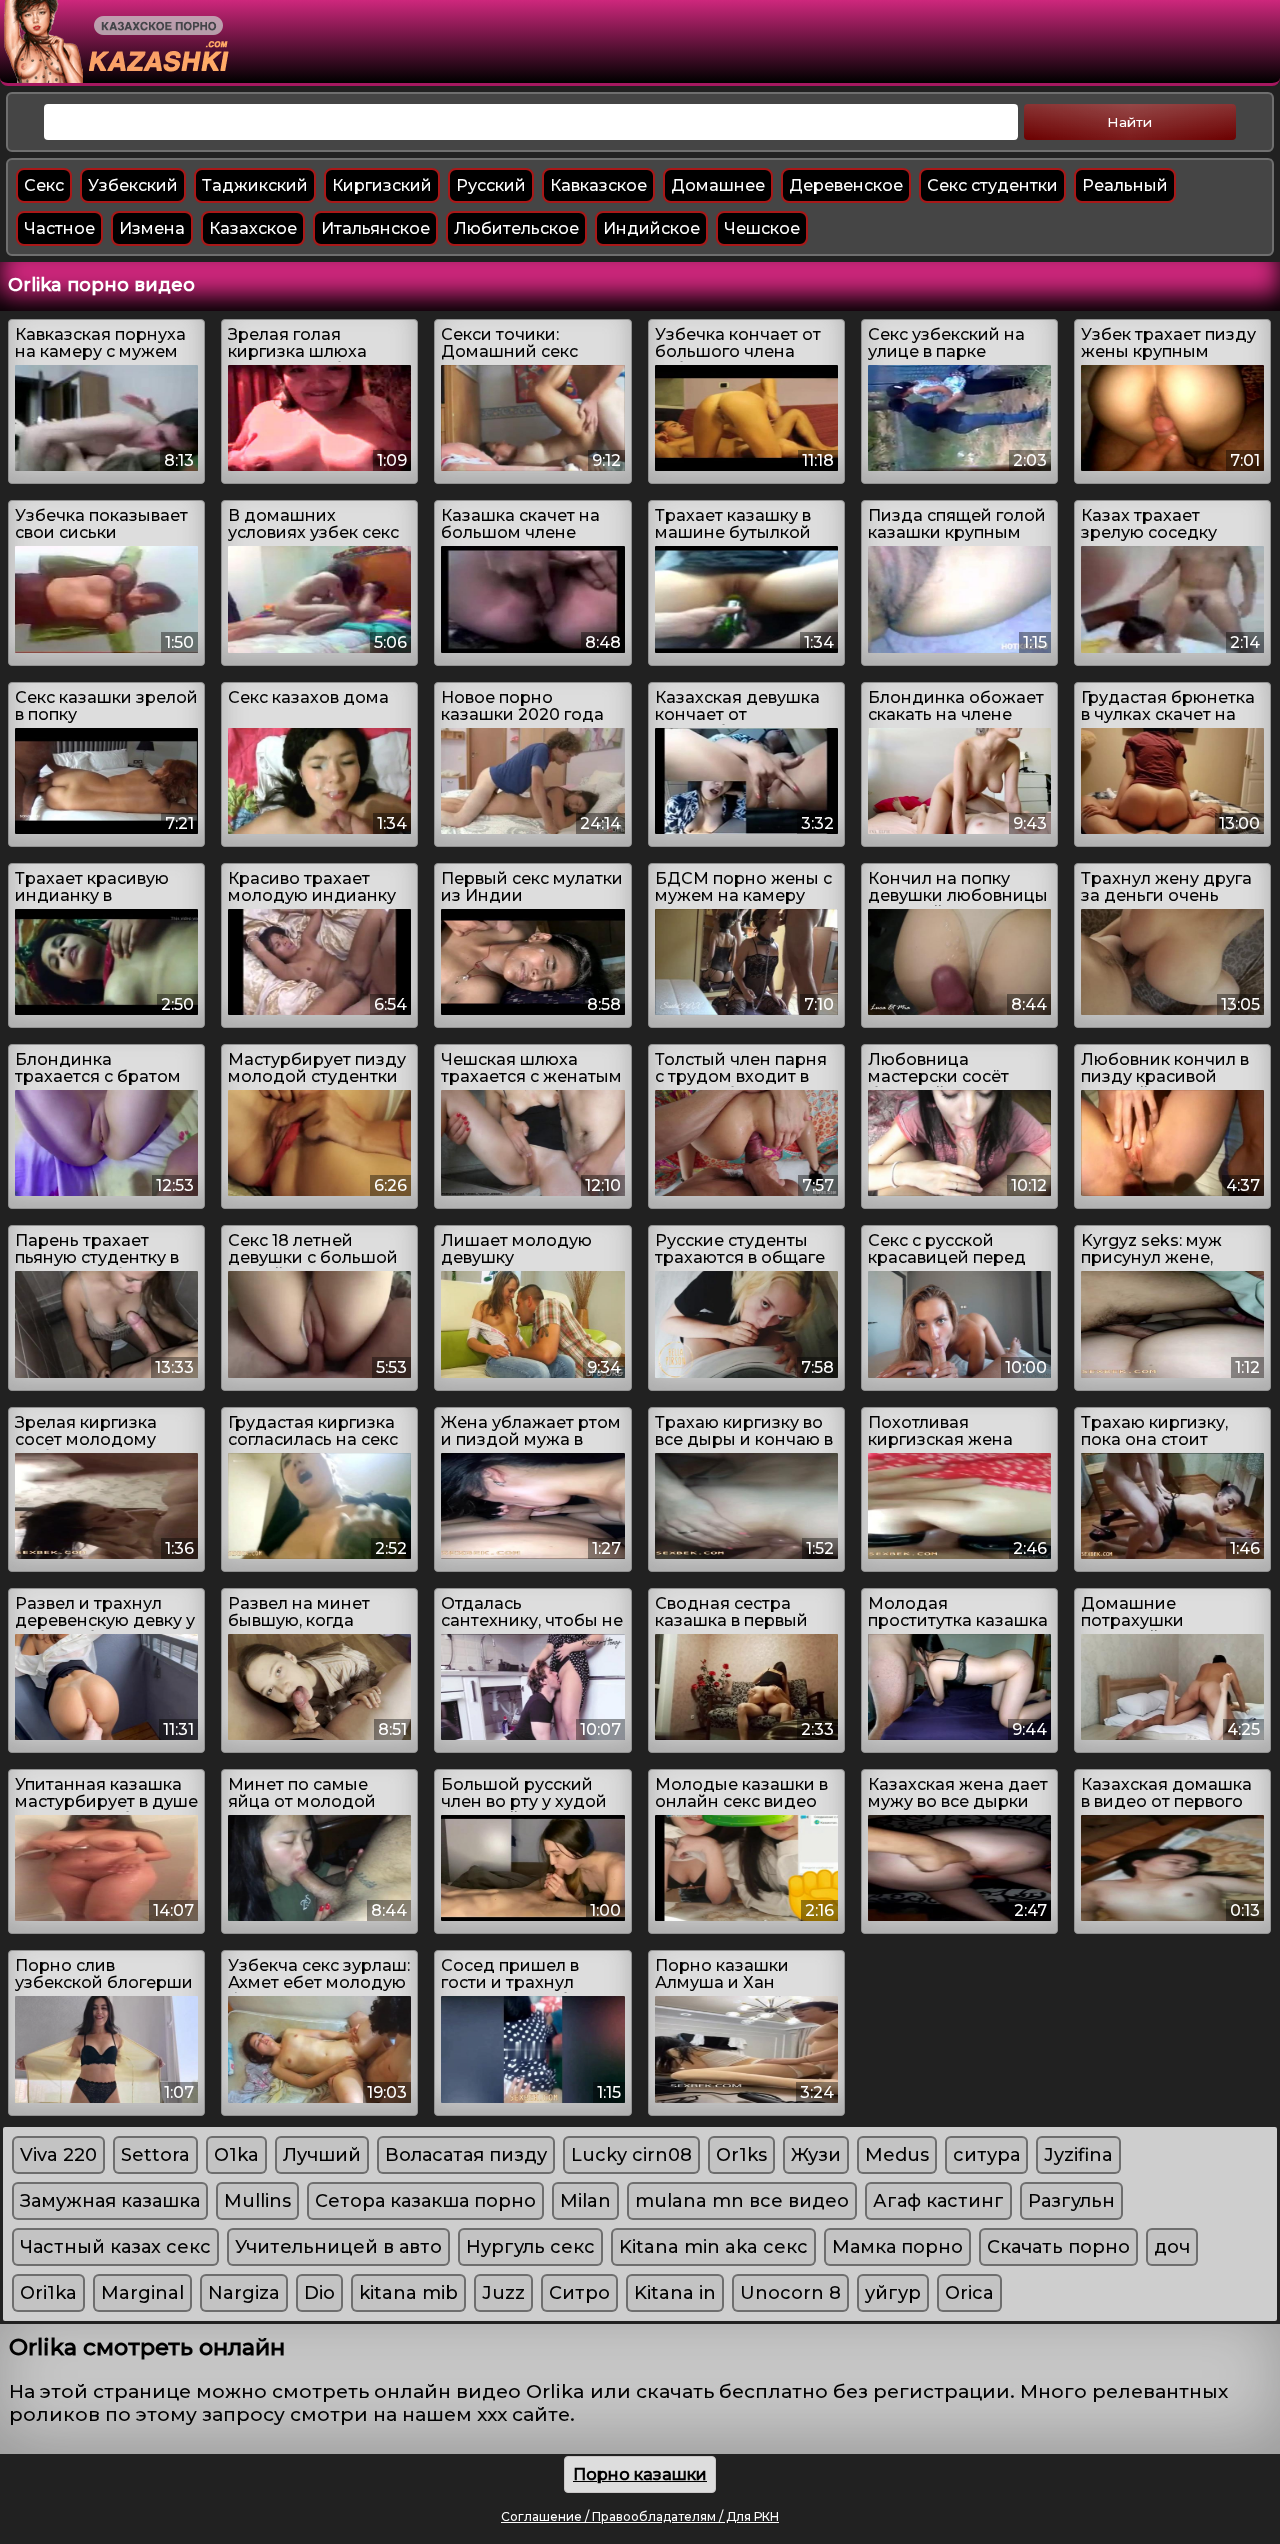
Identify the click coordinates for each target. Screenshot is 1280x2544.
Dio (319, 2293)
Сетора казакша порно (425, 2201)
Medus (897, 2155)
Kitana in (675, 2293)
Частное (59, 228)
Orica (969, 2293)
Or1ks (741, 2155)
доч (1172, 2247)
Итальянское (375, 228)
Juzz (503, 2293)
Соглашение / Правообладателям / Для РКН (640, 2516)
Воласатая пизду (466, 2155)
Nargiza (244, 2293)
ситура (986, 2155)
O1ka (236, 2155)
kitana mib (408, 2293)
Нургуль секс (530, 2247)
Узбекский (133, 185)
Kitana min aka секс (713, 2247)
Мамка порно (897, 2247)
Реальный (1125, 185)
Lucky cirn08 (631, 2155)
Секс (44, 185)
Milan (585, 2201)
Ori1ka (48, 2293)
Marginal (142, 2293)
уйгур (893, 2293)
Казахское (253, 228)
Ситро (579, 2293)
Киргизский (382, 185)
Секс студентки (992, 185)
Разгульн (1071, 2201)
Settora (155, 2155)
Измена (152, 228)
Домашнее (718, 185)
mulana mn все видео (742, 2201)
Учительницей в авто (338, 2247)
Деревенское (846, 185)
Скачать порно (1058, 2247)
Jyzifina (1078, 2155)
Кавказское (598, 185)
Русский (491, 185)
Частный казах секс (115, 2247)
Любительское (516, 228)
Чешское (762, 228)
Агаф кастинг (938, 2201)
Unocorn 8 (790, 2293)
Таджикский (255, 185)
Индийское (651, 228)
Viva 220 (58, 2155)
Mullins (257, 2201)
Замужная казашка (110, 2201)
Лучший (322, 2155)
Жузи (816, 2155)
